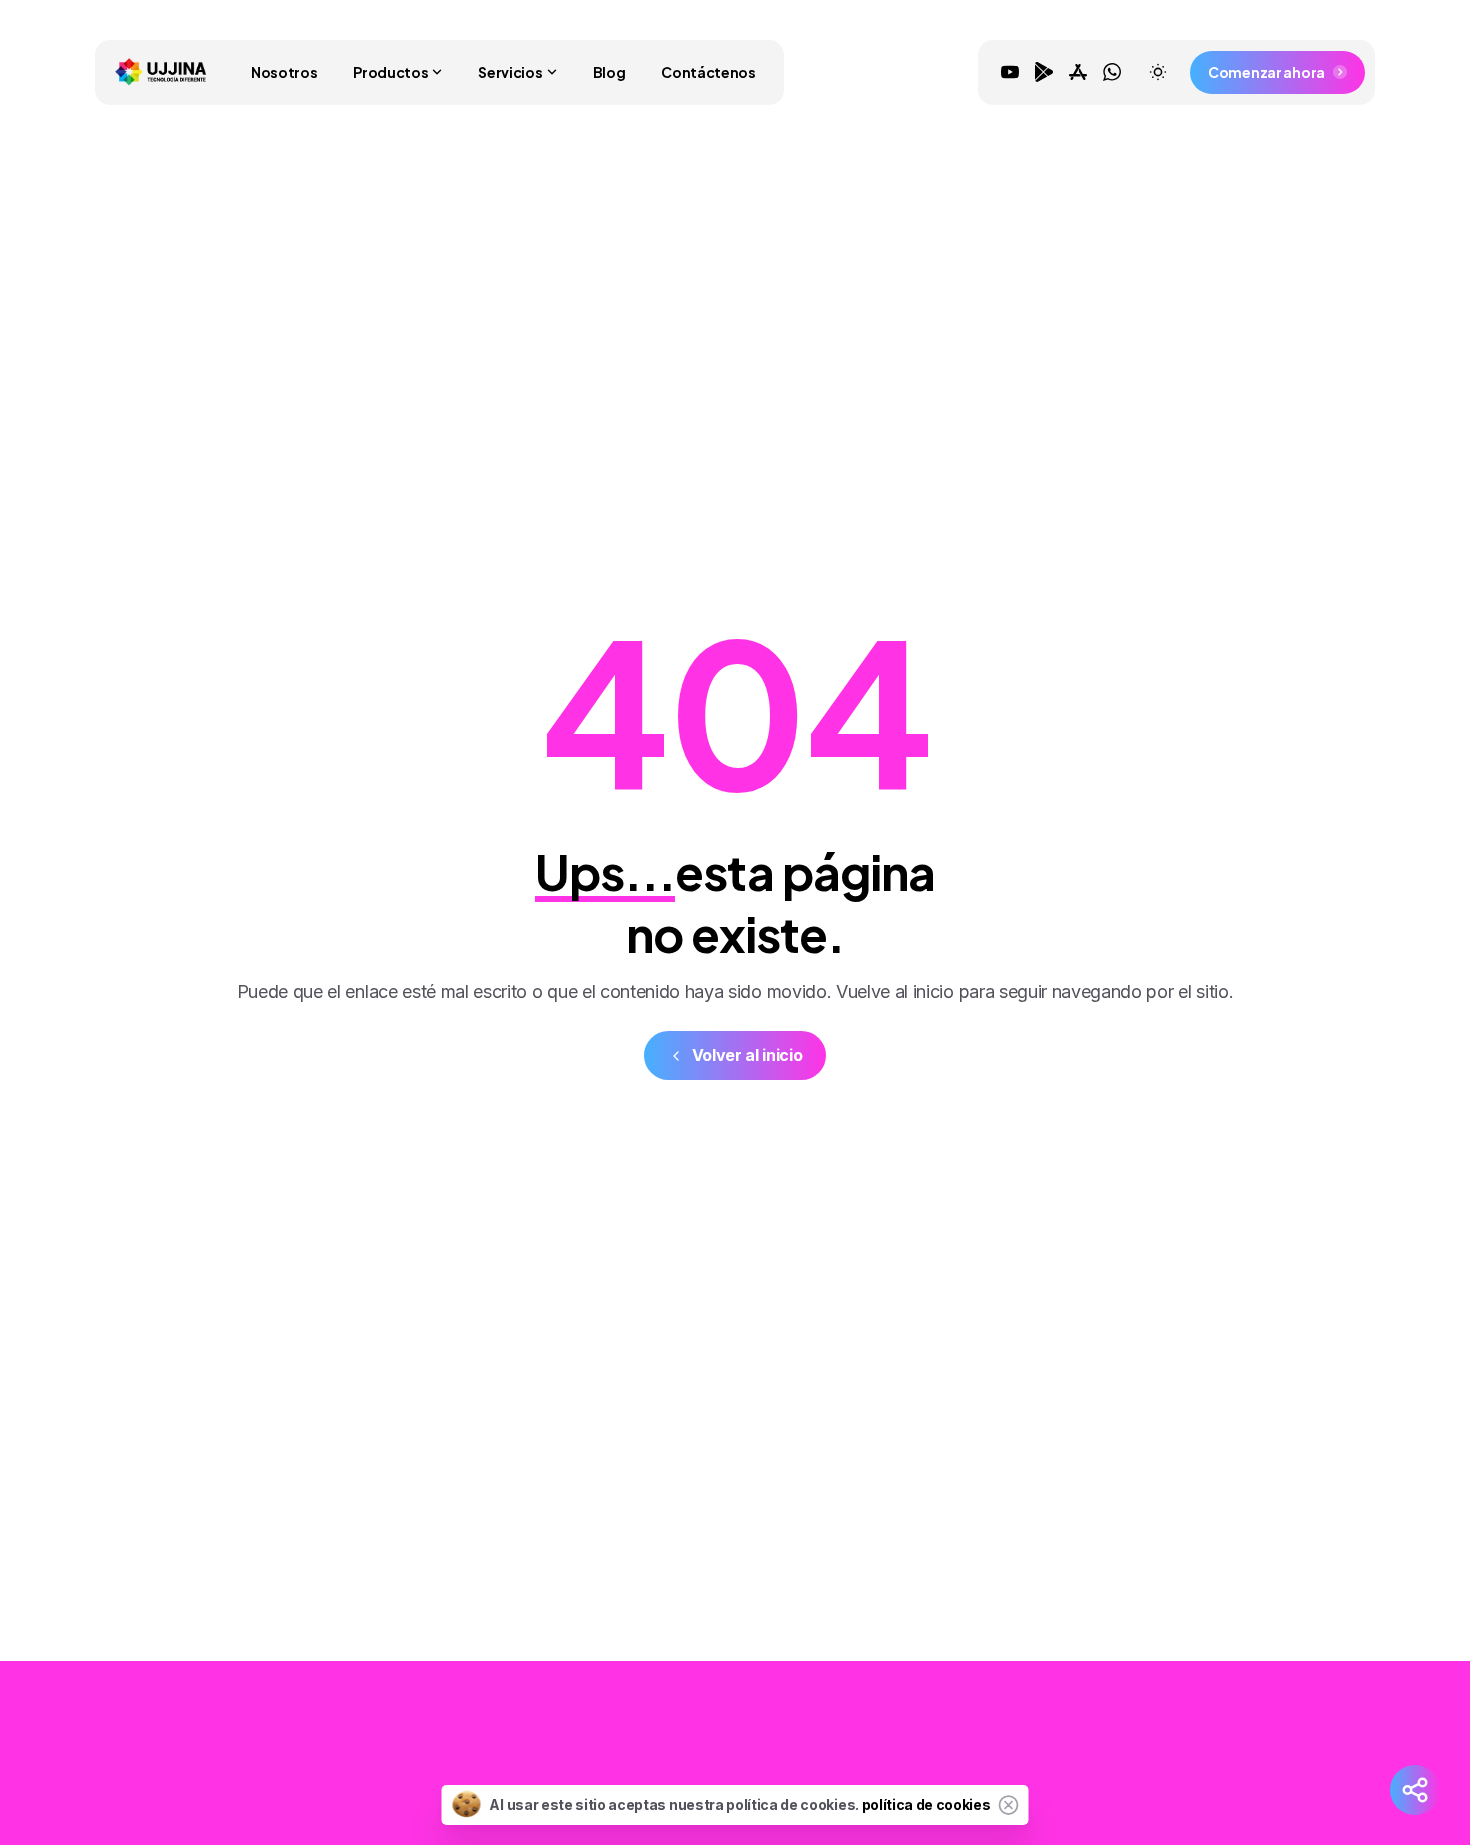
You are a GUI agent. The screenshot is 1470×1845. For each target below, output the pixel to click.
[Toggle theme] (1158, 72)
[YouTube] (1010, 72)
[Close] (1009, 1805)
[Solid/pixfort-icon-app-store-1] (1238, 1757)
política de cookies (926, 1804)
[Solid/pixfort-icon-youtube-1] (1158, 1757)
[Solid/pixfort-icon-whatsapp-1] (1278, 1757)
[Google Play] (1044, 72)
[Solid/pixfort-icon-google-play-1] (1198, 1757)
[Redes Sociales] (1415, 1790)
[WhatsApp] (1112, 72)
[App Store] (1078, 72)
